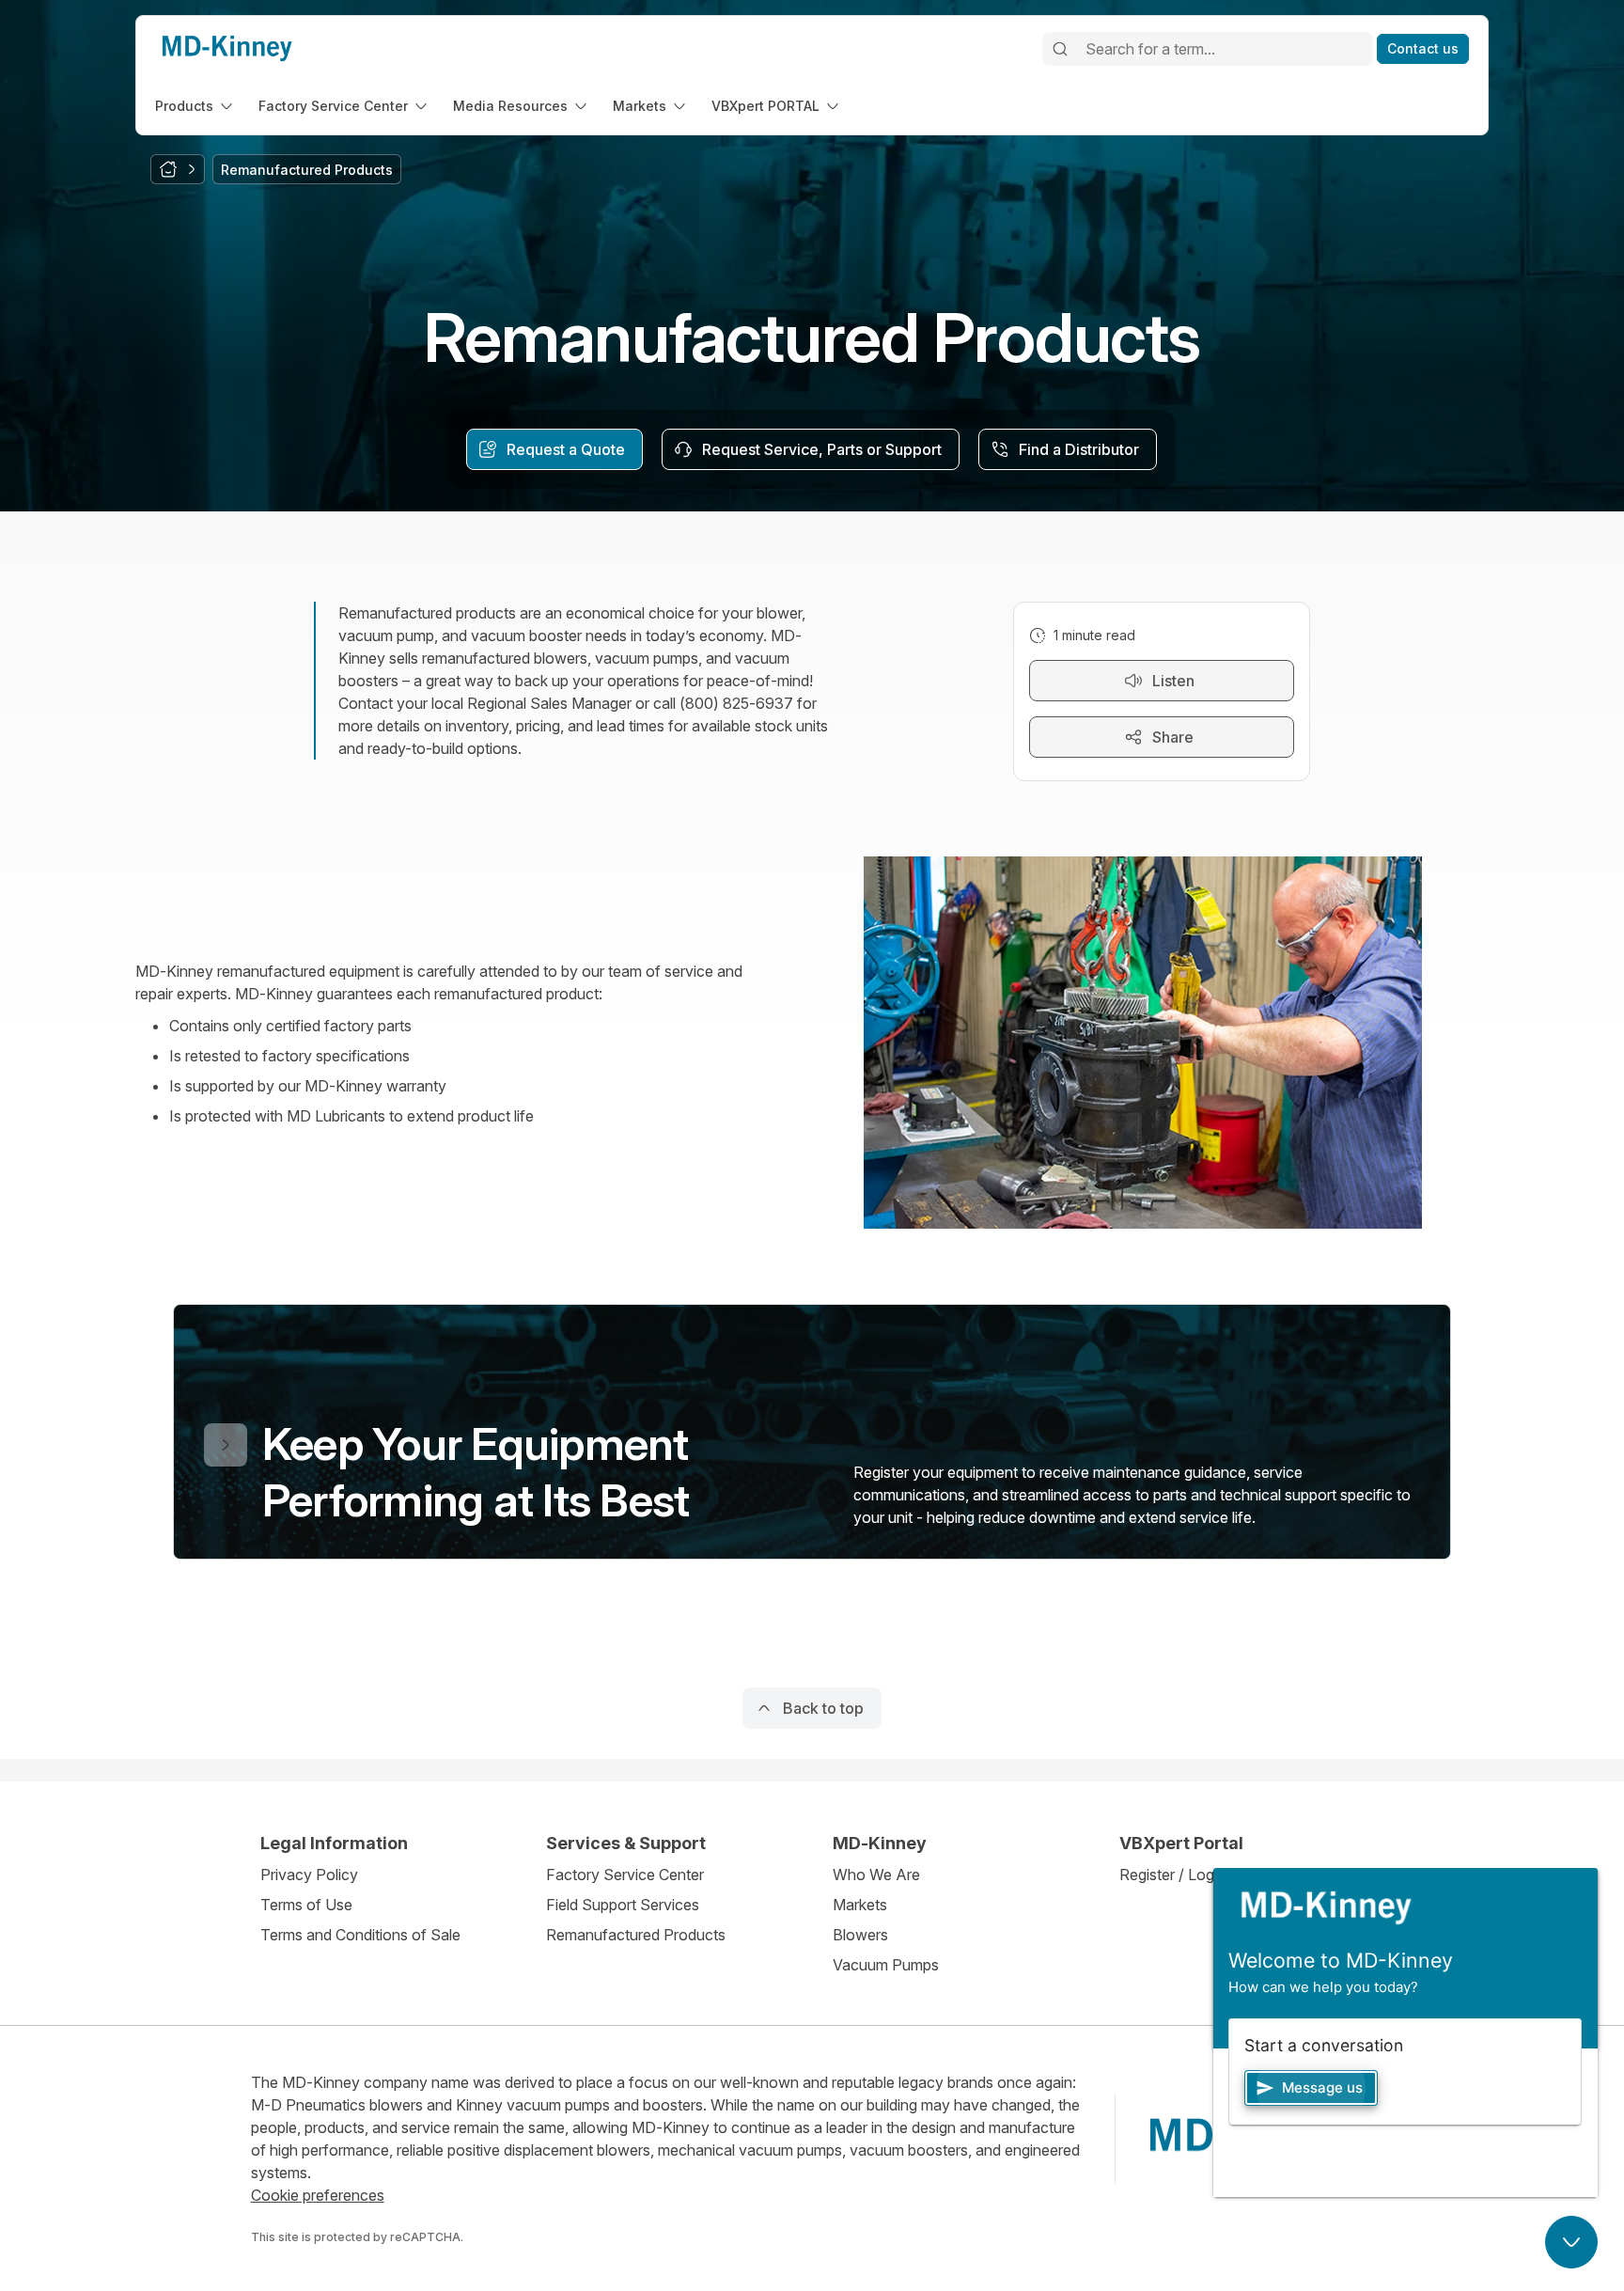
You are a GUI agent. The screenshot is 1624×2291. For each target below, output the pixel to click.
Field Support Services (623, 1905)
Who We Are (876, 1875)
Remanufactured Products (636, 1935)
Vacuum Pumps (886, 1965)
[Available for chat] (1571, 2242)
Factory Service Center (625, 1875)
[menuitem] (195, 106)
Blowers (860, 1935)
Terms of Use (306, 1905)
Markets (860, 1905)
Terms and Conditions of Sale (360, 1935)
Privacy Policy (309, 1875)
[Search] (1060, 49)
